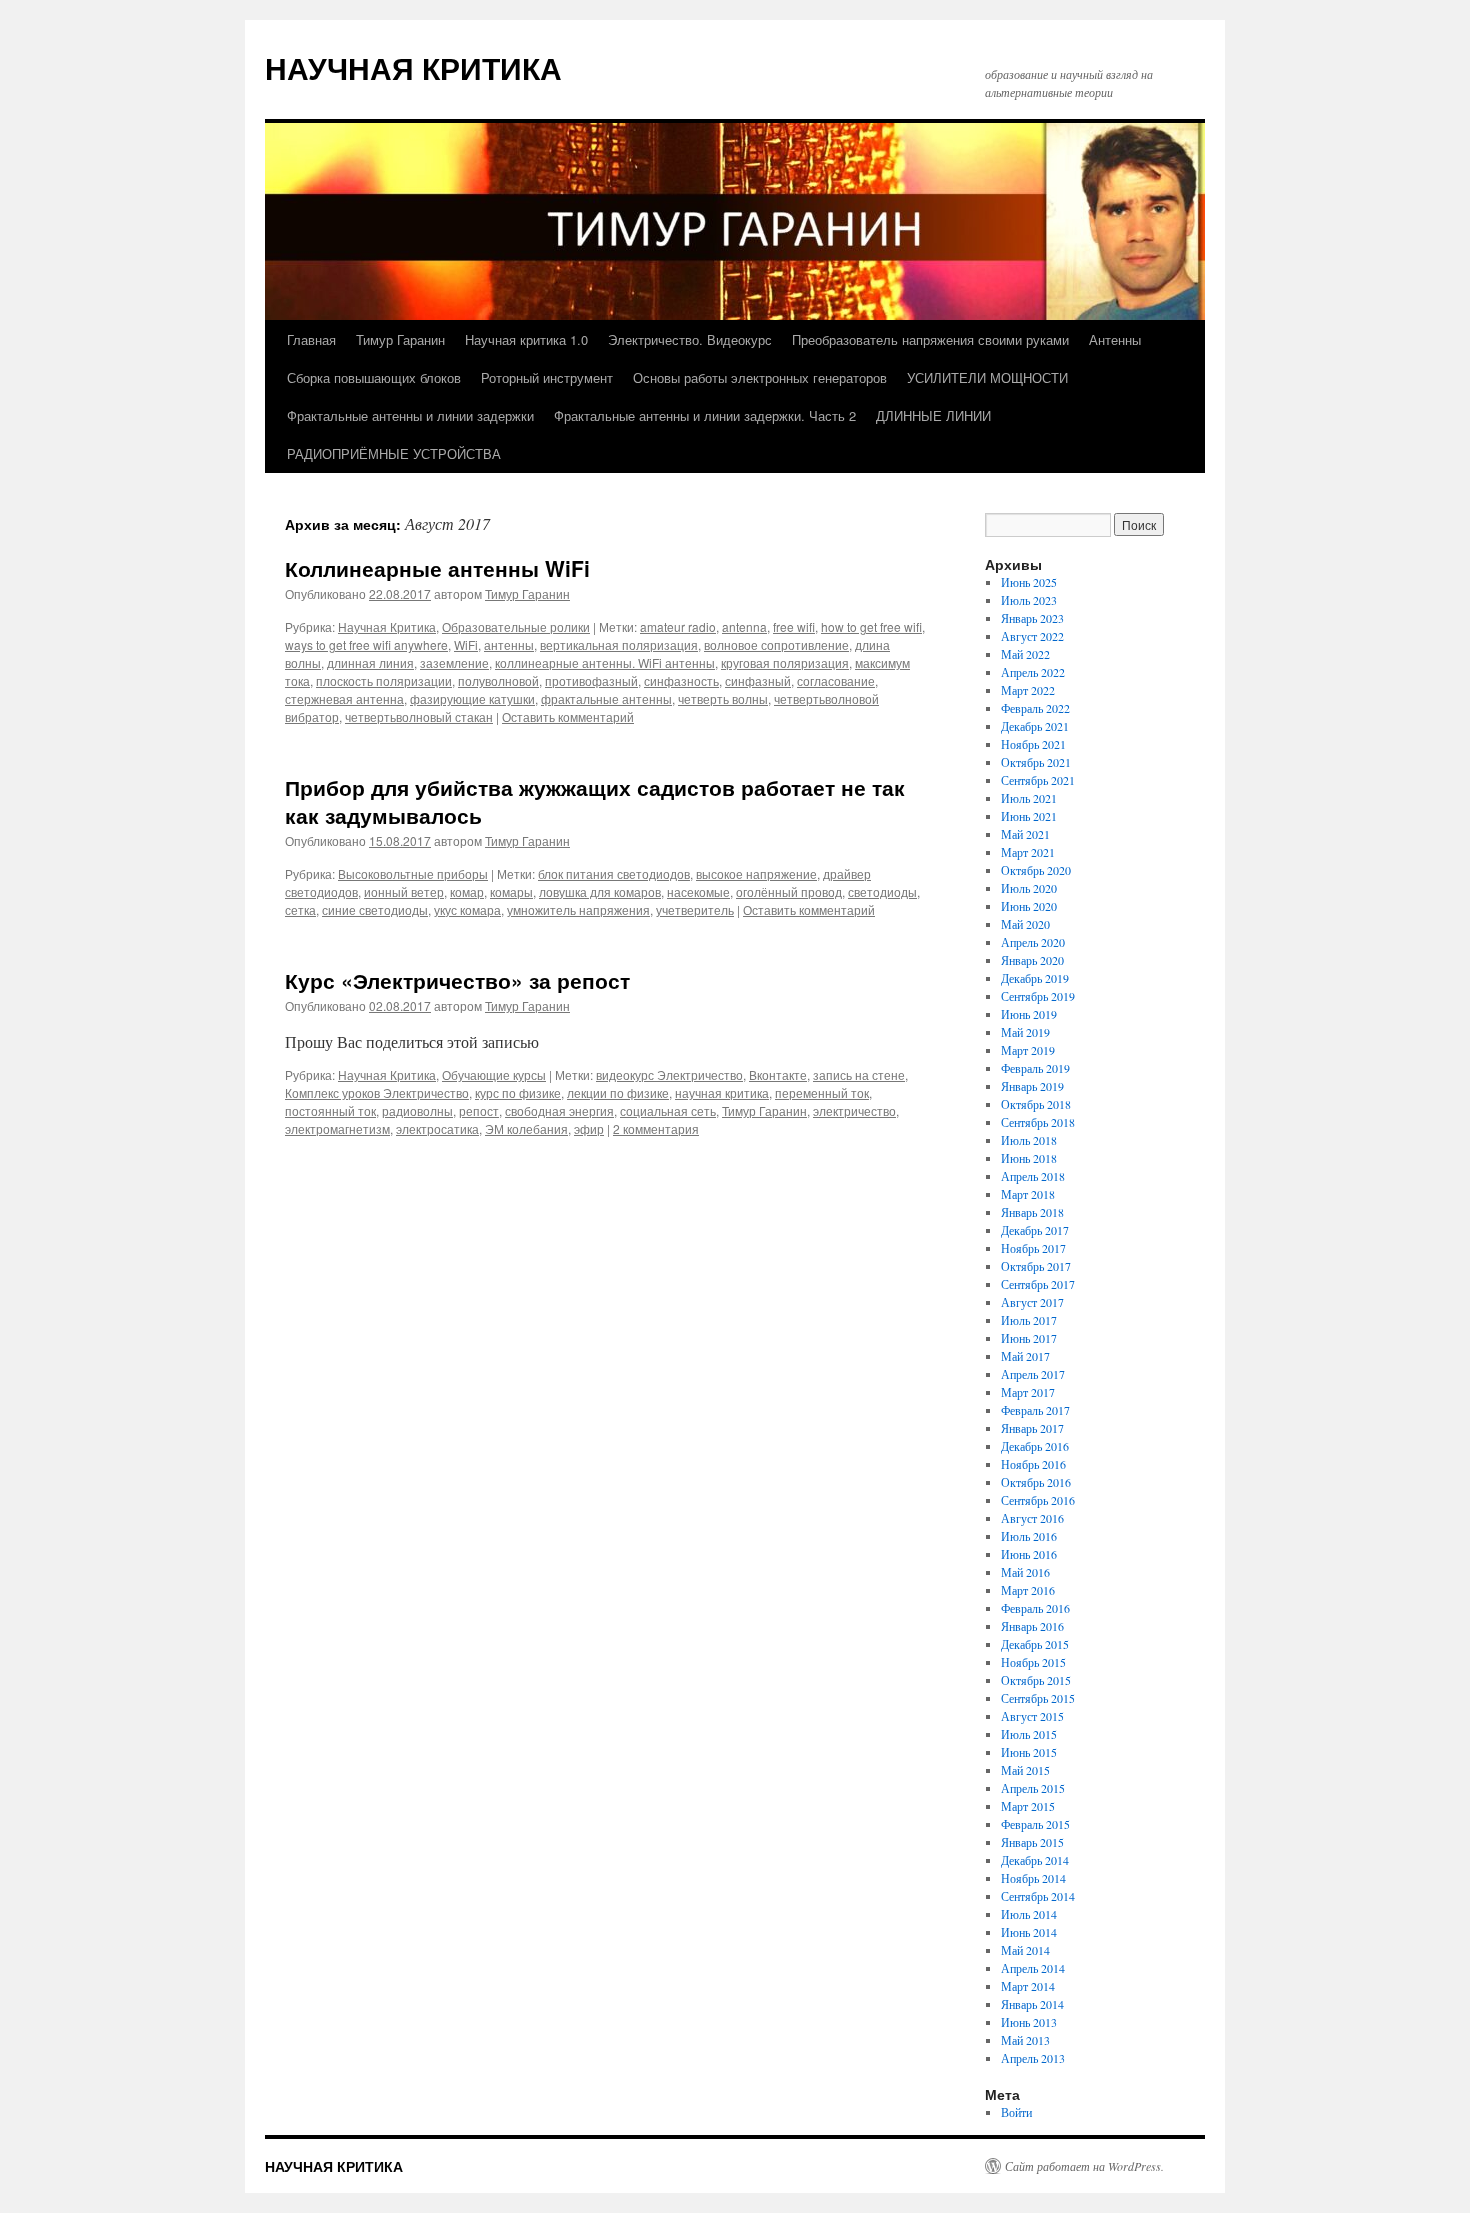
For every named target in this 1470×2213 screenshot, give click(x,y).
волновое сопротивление (776, 644)
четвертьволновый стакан (419, 716)
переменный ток (822, 1092)
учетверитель (695, 909)
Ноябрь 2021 (1033, 744)
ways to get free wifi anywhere (366, 644)
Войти (1016, 2112)
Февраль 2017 (1035, 1410)
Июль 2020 (1029, 888)
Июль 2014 (1029, 1914)
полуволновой (498, 680)
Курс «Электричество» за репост (457, 980)
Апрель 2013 (1033, 2058)
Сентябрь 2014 (1038, 1896)
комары (511, 891)
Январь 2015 (1032, 1842)
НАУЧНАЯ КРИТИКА (413, 67)
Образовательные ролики (516, 626)
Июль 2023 (1029, 600)
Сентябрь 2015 (1038, 1698)
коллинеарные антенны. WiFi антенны (605, 662)
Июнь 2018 (1029, 1158)
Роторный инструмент (547, 377)
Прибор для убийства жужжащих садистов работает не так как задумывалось (595, 800)
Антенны (1115, 339)
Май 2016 (1025, 1572)
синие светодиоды (375, 909)
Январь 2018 (1032, 1212)
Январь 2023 (1032, 618)
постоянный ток (330, 1110)
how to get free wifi (871, 626)
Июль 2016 (1029, 1536)
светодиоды (882, 891)
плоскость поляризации (384, 680)
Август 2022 (1032, 636)
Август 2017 (1032, 1302)
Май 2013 (1025, 2040)
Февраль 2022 (1035, 708)
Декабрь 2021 (1035, 726)
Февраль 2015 (1035, 1824)
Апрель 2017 (1033, 1374)
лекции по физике (618, 1092)
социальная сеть (668, 1110)
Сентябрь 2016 (1038, 1500)
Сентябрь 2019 (1038, 996)
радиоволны (417, 1110)
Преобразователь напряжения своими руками (930, 339)
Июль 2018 (1029, 1140)
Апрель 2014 (1033, 1968)
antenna (744, 626)
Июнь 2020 (1029, 906)
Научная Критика (387, 626)
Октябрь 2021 (1036, 762)
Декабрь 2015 (1035, 1644)
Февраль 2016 (1035, 1608)
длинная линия (370, 662)
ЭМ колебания (526, 1128)
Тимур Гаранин (400, 339)
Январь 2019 (1032, 1086)
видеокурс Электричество (669, 1074)
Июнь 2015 (1029, 1752)
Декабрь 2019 (1035, 978)
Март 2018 (1028, 1194)
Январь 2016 (1032, 1626)
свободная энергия (559, 1110)
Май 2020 (1025, 924)
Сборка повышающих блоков (374, 377)
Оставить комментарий (568, 716)
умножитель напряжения (578, 909)
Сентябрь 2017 (1038, 1284)
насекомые (698, 891)
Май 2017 (1025, 1356)
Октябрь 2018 (1036, 1104)
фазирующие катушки (472, 698)
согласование (836, 680)
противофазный (591, 680)
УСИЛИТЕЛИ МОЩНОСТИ (987, 377)
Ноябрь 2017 (1033, 1248)
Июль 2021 (1029, 798)
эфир (589, 1128)
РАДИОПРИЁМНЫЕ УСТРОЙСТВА (394, 453)
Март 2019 (1028, 1050)
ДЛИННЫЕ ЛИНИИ (933, 415)
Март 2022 (1028, 690)
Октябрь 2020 (1036, 870)
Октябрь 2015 (1036, 1680)
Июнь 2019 (1029, 1014)
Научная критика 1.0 (526, 339)
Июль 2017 (1029, 1320)
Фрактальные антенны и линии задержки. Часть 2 (705, 415)
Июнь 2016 (1029, 1554)
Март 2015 (1028, 1806)
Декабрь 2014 (1035, 1860)
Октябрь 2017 (1036, 1266)
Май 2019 (1025, 1032)
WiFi (466, 644)
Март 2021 (1028, 852)
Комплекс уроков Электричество (377, 1092)
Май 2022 (1025, 654)
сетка (300, 909)
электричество (854, 1110)
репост (479, 1110)
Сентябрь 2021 (1038, 780)
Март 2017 (1028, 1392)
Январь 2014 (1032, 2004)
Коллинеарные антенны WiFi (437, 568)
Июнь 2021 (1029, 816)
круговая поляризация (785, 662)
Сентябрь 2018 (1038, 1122)
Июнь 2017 (1029, 1338)
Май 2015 (1025, 1770)
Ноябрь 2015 (1033, 1662)
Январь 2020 (1032, 960)
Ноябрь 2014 (1033, 1878)
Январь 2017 (1032, 1428)
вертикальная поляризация (619, 644)
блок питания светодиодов (614, 873)
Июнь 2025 (1029, 582)
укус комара (467, 909)
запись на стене (859, 1074)
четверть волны (723, 698)
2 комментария (656, 1128)
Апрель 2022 (1033, 672)
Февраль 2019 (1035, 1068)
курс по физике (518, 1092)
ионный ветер (404, 891)
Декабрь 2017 (1035, 1230)
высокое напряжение (756, 873)
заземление (454, 662)
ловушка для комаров (600, 891)
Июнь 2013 (1029, 2022)
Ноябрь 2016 (1033, 1464)
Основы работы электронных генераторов (760, 377)
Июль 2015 (1029, 1734)
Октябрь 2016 (1036, 1482)
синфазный (758, 680)
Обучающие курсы (494, 1074)
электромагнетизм (337, 1128)
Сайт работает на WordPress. (1084, 2166)
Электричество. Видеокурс (690, 339)
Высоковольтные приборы (413, 873)
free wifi (794, 626)
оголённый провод (789, 891)
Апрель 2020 (1033, 942)
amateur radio (678, 626)
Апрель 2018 (1033, 1176)
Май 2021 (1025, 834)
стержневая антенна (344, 698)
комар (467, 891)
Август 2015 (1032, 1716)
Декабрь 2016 (1035, 1446)
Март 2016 (1028, 1590)
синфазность (681, 680)
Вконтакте (778, 1074)
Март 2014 (1028, 1986)
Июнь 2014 (1029, 1932)
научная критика (722, 1092)
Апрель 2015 (1033, 1788)
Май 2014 (1025, 1950)
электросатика (437, 1128)
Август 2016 (1032, 1518)
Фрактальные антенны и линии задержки (410, 415)
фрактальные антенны (606, 698)
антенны (509, 644)
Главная (311, 339)
